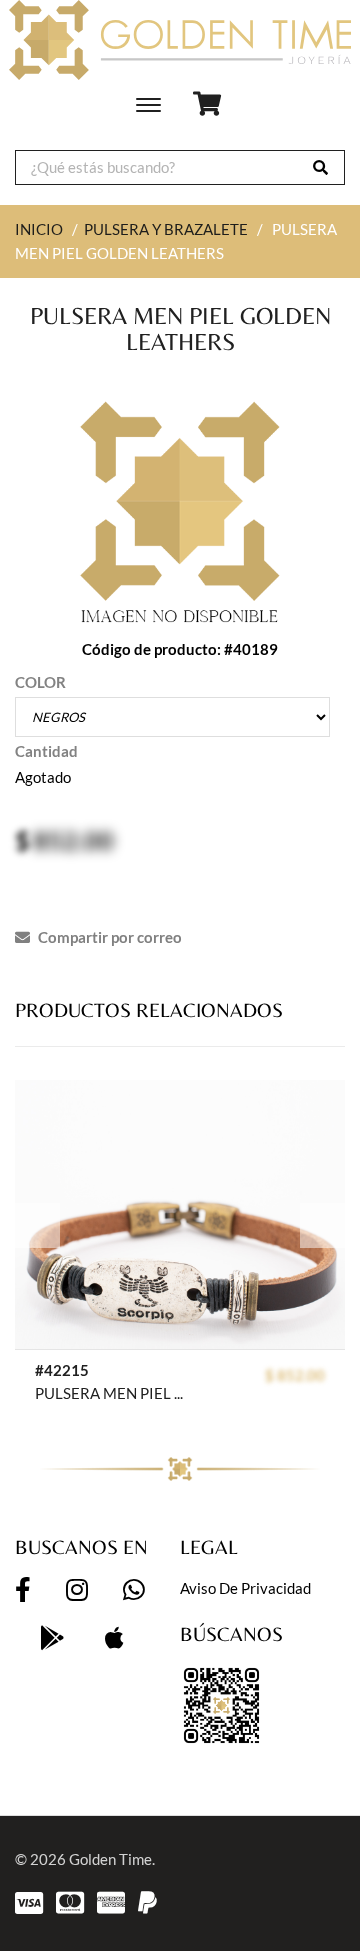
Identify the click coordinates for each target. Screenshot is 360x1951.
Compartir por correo (108, 937)
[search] (320, 167)
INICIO (39, 229)
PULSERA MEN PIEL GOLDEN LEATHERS (114, 1393)
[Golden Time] (180, 40)
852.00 (73, 840)
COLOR (40, 682)
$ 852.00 (295, 1375)
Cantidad (46, 751)
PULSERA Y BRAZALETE (166, 229)
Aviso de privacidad (245, 1588)
